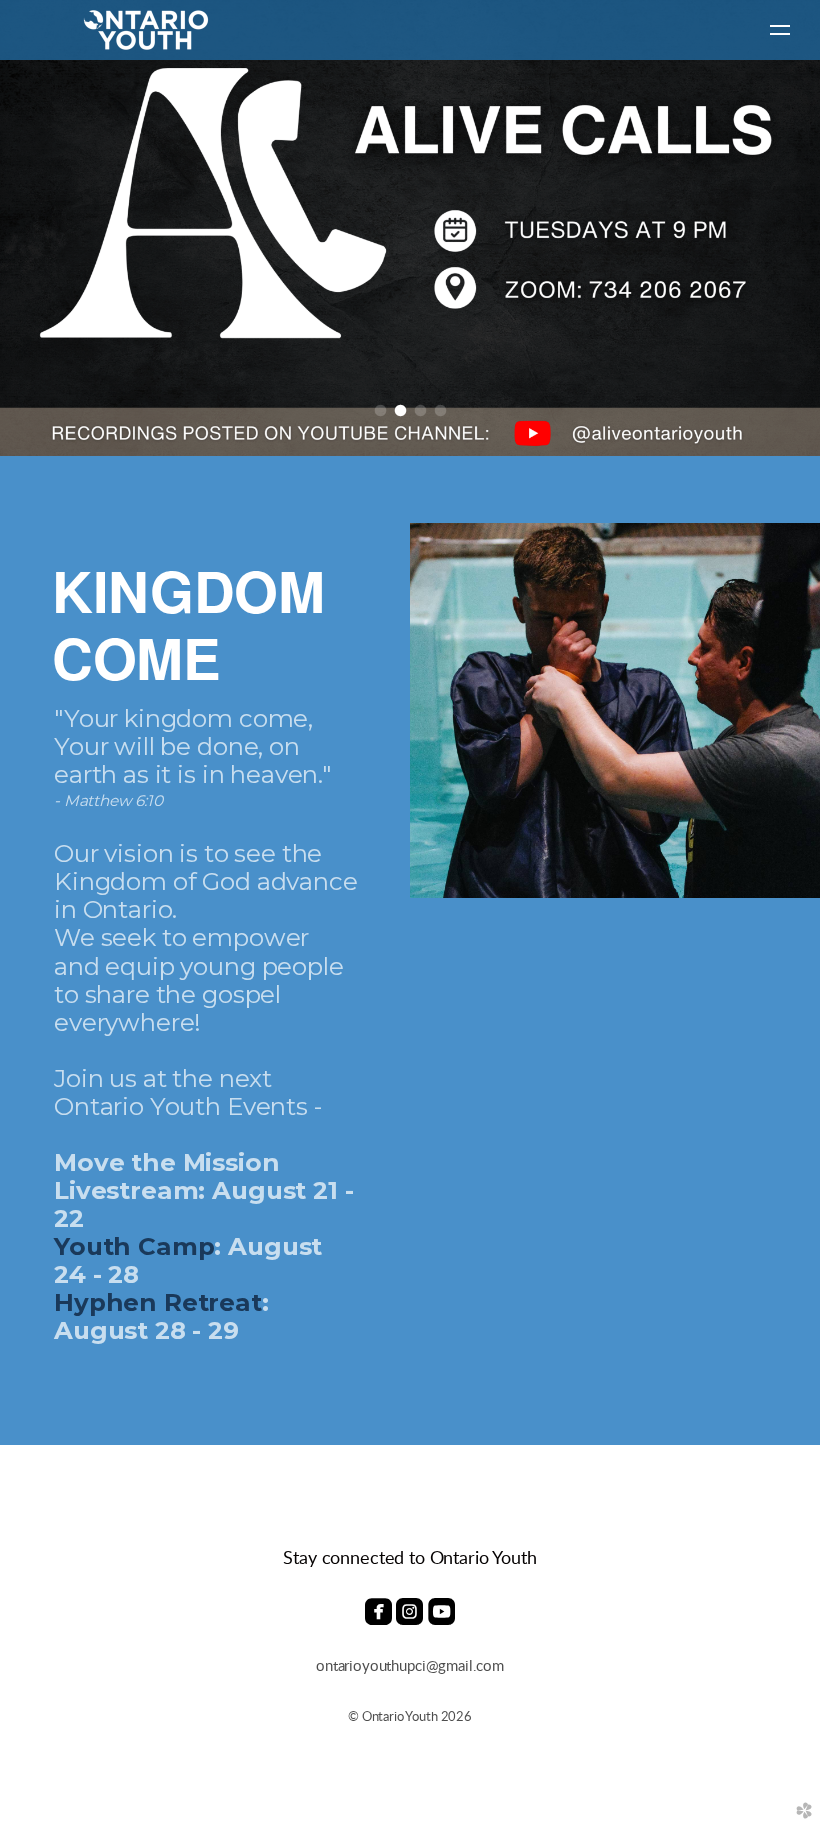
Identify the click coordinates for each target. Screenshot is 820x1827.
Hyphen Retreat (158, 1302)
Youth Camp (134, 1246)
